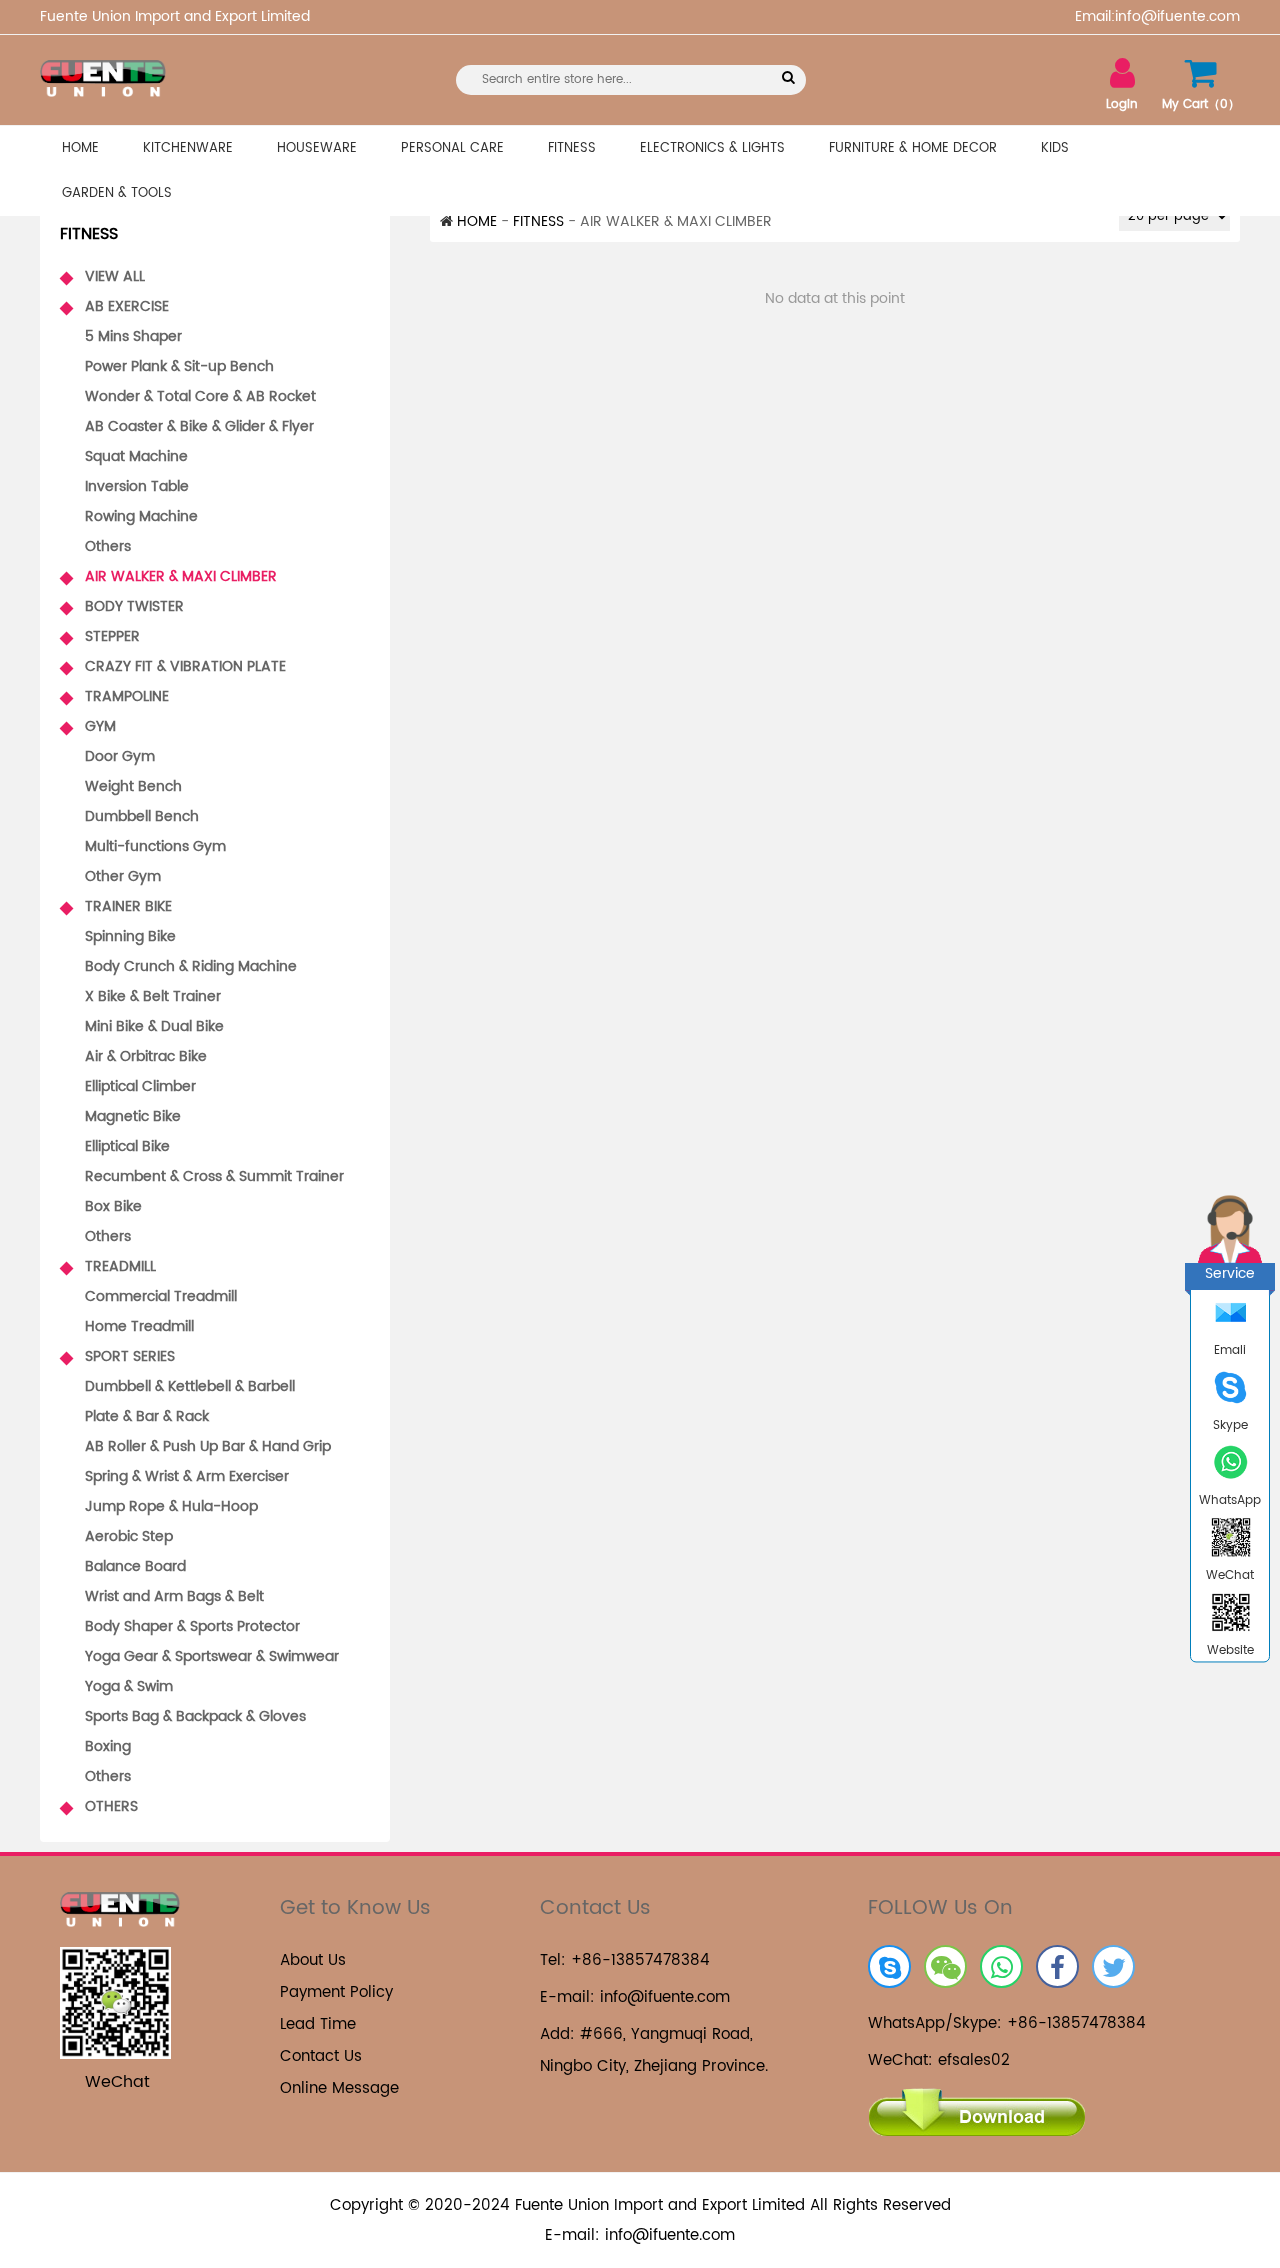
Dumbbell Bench (142, 816)
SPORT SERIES (117, 1358)
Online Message (339, 2088)
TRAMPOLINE (114, 698)
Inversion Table (137, 486)
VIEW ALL (102, 278)
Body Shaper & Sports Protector (192, 1626)
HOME (80, 148)
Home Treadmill (139, 1326)
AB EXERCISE (114, 308)
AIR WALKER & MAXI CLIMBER (168, 578)
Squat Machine (136, 456)
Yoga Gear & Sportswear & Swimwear (212, 1656)
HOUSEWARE (317, 148)
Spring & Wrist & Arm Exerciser (187, 1476)
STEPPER (100, 638)
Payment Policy (336, 1992)
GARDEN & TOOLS (117, 193)
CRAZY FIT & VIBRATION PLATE (173, 668)
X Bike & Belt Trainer (153, 996)
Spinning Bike (130, 936)
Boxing (108, 1746)
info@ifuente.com (665, 1997)
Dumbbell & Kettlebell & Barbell (190, 1386)
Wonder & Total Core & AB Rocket (200, 396)
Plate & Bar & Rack (147, 1416)
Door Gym (120, 756)
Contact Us (321, 2056)
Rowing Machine (141, 516)
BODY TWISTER (122, 608)
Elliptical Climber (140, 1086)
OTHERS (99, 1808)
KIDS (1055, 148)
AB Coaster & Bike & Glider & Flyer (199, 426)
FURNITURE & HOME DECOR (913, 148)
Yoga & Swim (129, 1686)
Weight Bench (133, 786)
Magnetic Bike (133, 1116)
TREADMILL (108, 1268)
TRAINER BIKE (116, 908)
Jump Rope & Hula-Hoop (171, 1506)
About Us (313, 1960)
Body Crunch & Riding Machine (191, 966)
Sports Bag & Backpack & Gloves (195, 1716)
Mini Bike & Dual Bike (154, 1026)
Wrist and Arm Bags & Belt (174, 1596)
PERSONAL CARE (452, 148)
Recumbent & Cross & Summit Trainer (214, 1176)
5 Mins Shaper (133, 336)
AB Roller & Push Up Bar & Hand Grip (208, 1446)
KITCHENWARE (188, 148)
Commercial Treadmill (161, 1296)
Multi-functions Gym (155, 846)
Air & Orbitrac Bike (146, 1056)
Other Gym (123, 876)
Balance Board (135, 1566)
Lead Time (318, 2024)
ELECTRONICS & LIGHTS (712, 148)
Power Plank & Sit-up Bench (179, 366)
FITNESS (572, 148)
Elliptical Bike (127, 1146)
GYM (88, 728)
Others (108, 546)
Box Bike (113, 1206)
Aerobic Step (129, 1536)
